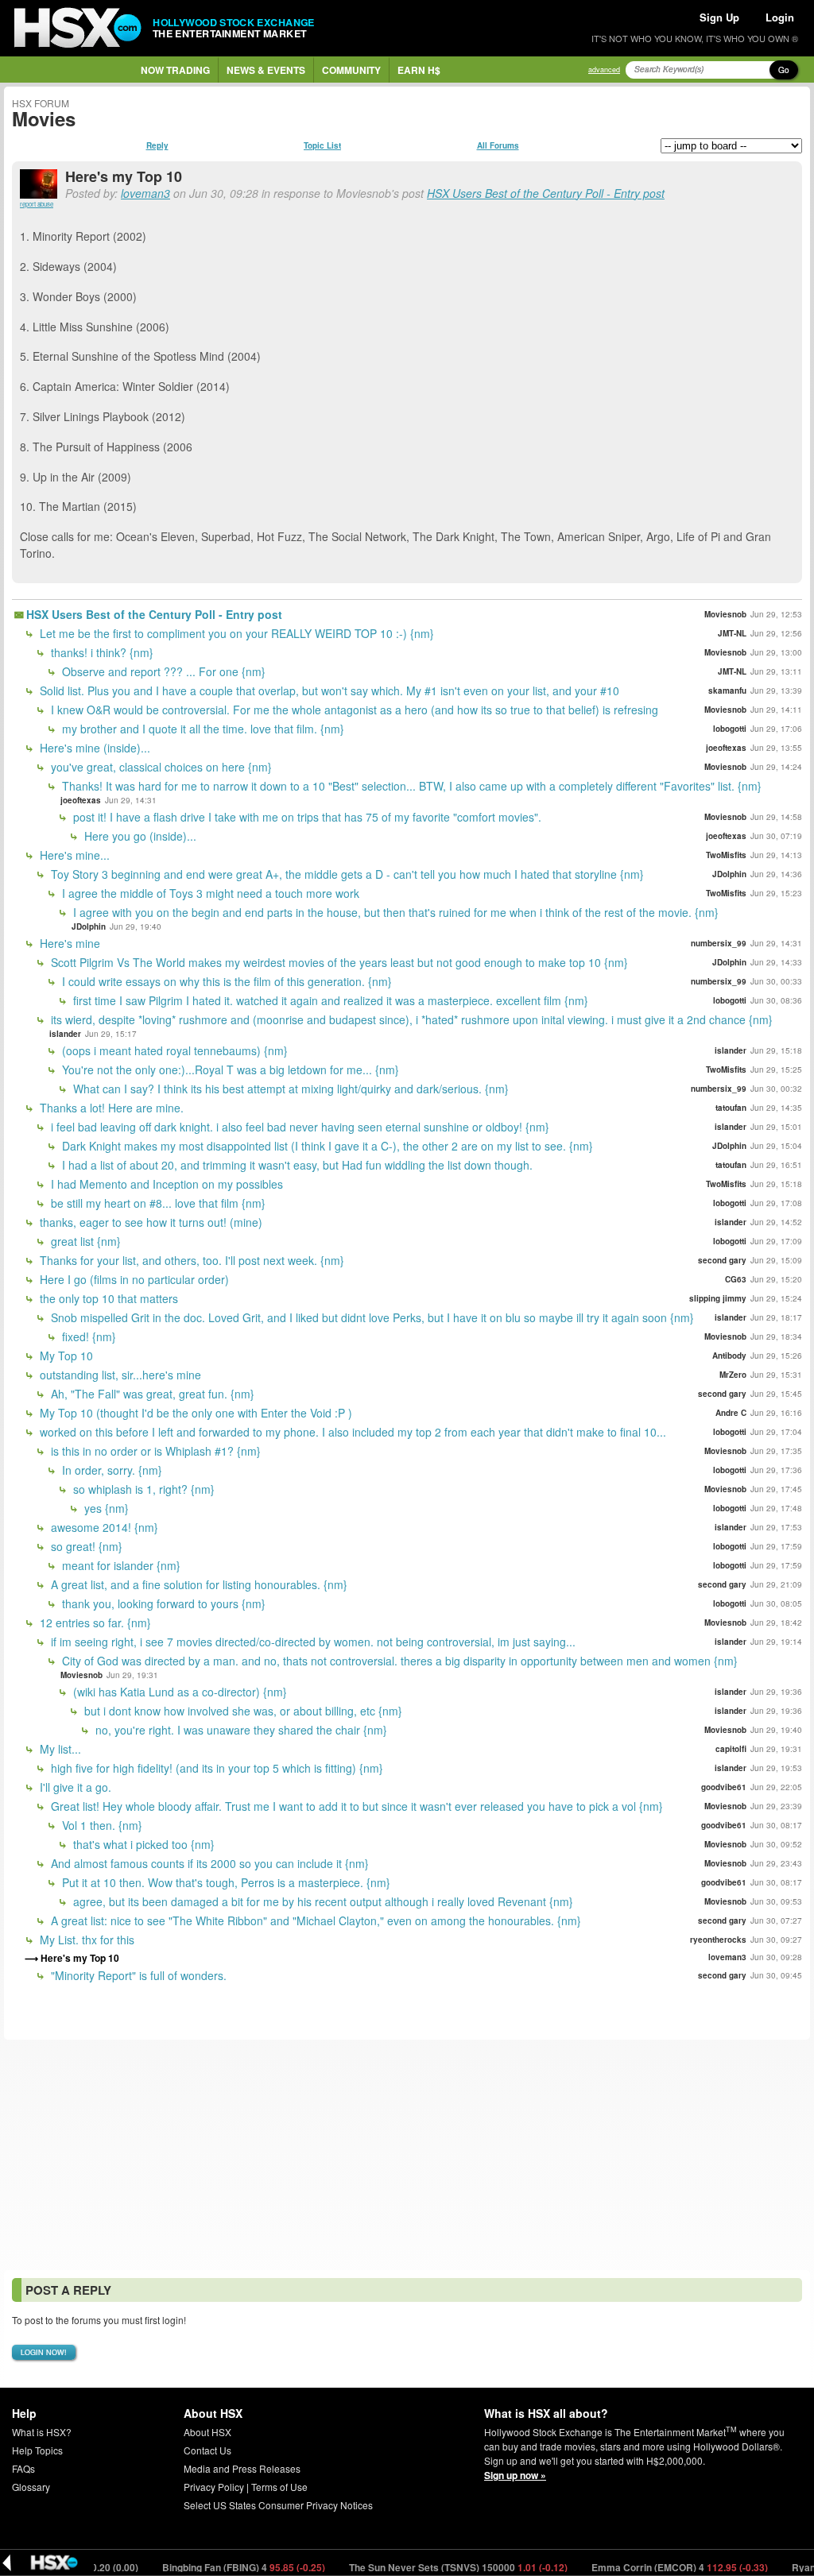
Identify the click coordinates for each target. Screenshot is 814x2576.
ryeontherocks (718, 1940)
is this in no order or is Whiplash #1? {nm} (154, 1451)
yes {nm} (105, 1508)
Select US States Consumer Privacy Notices (278, 2505)
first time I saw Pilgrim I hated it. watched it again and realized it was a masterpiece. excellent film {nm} (329, 1000)
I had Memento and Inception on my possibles (165, 1184)
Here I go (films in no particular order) (133, 1279)
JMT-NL (732, 633)
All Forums (498, 145)
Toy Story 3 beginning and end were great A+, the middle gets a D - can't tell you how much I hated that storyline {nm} (346, 874)
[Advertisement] (407, 2155)
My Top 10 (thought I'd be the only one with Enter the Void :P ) (194, 1413)
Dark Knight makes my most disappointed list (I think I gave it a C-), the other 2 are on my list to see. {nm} (326, 1146)
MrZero (733, 1375)
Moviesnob (725, 614)
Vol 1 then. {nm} (101, 1825)
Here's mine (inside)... (93, 748)
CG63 (736, 1279)
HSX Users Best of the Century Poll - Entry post (546, 193)
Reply (157, 145)
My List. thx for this (85, 1940)
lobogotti (730, 729)
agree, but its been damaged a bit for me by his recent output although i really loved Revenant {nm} (322, 1901)
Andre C (731, 1413)
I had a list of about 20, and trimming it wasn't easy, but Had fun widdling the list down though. (296, 1165)
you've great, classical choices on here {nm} (160, 767)
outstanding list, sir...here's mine (119, 1375)
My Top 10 (65, 1356)
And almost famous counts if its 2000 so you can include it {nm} (208, 1863)
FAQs (23, 2468)
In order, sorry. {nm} (110, 1470)
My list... (59, 1749)
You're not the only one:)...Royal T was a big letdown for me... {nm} (229, 1069)
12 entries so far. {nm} (94, 1623)
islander (65, 1034)
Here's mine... (73, 855)
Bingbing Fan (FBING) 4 (200, 2567)
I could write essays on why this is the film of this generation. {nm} (225, 981)
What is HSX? (42, 2432)
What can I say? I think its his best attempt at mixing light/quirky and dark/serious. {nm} (289, 1089)
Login (780, 17)
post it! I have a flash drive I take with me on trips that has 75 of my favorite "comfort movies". (306, 817)
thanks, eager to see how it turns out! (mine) (149, 1222)
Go (784, 70)
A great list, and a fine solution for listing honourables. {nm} (198, 1584)
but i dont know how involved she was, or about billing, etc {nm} (242, 1711)
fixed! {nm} (87, 1336)
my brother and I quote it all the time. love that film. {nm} (202, 729)
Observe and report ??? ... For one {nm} (162, 671)
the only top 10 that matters (107, 1298)
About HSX (207, 2432)
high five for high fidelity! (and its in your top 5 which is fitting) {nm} (215, 1768)
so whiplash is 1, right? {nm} (142, 1489)
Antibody (729, 1356)
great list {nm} (84, 1241)
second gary (722, 1260)
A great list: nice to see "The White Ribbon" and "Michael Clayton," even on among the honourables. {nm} (314, 1920)
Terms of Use (279, 2487)
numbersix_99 (719, 943)
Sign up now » (515, 2475)
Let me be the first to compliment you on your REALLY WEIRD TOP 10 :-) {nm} (235, 633)
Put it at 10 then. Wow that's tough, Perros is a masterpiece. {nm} (225, 1882)
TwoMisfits (726, 855)
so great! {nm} (85, 1546)
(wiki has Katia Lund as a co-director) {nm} (178, 1692)
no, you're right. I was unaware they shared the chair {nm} (240, 1730)
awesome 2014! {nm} (103, 1527)
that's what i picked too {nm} (142, 1844)
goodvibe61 (724, 1787)
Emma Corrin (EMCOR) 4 (636, 2567)
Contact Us (207, 2450)
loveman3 (145, 193)
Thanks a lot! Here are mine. (110, 1108)
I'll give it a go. (74, 1787)
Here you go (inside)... (139, 836)
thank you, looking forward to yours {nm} (162, 1603)
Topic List (322, 145)
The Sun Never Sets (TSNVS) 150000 (415, 2567)
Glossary (31, 2487)
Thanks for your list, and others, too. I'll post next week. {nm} (190, 1260)
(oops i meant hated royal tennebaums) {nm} (173, 1050)
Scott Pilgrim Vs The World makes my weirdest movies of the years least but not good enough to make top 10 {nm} (338, 962)
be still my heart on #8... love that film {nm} (157, 1203)
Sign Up (719, 17)
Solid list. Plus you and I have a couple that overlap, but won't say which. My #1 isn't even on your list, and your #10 (328, 690)
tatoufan (731, 1108)
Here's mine (68, 943)
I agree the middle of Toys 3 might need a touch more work (209, 893)
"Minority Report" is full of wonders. (137, 1975)
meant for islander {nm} (120, 1565)
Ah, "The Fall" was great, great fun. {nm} (151, 1394)
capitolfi (731, 1749)
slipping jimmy (718, 1298)
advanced (604, 70)
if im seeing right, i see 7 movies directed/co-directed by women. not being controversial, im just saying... (312, 1642)
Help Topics (37, 2450)
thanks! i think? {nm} (101, 652)
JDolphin (729, 874)
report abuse (37, 204)
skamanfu (727, 690)
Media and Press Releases (242, 2468)
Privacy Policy (214, 2487)
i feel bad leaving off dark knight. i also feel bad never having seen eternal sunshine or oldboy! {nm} (298, 1127)
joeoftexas (726, 748)
